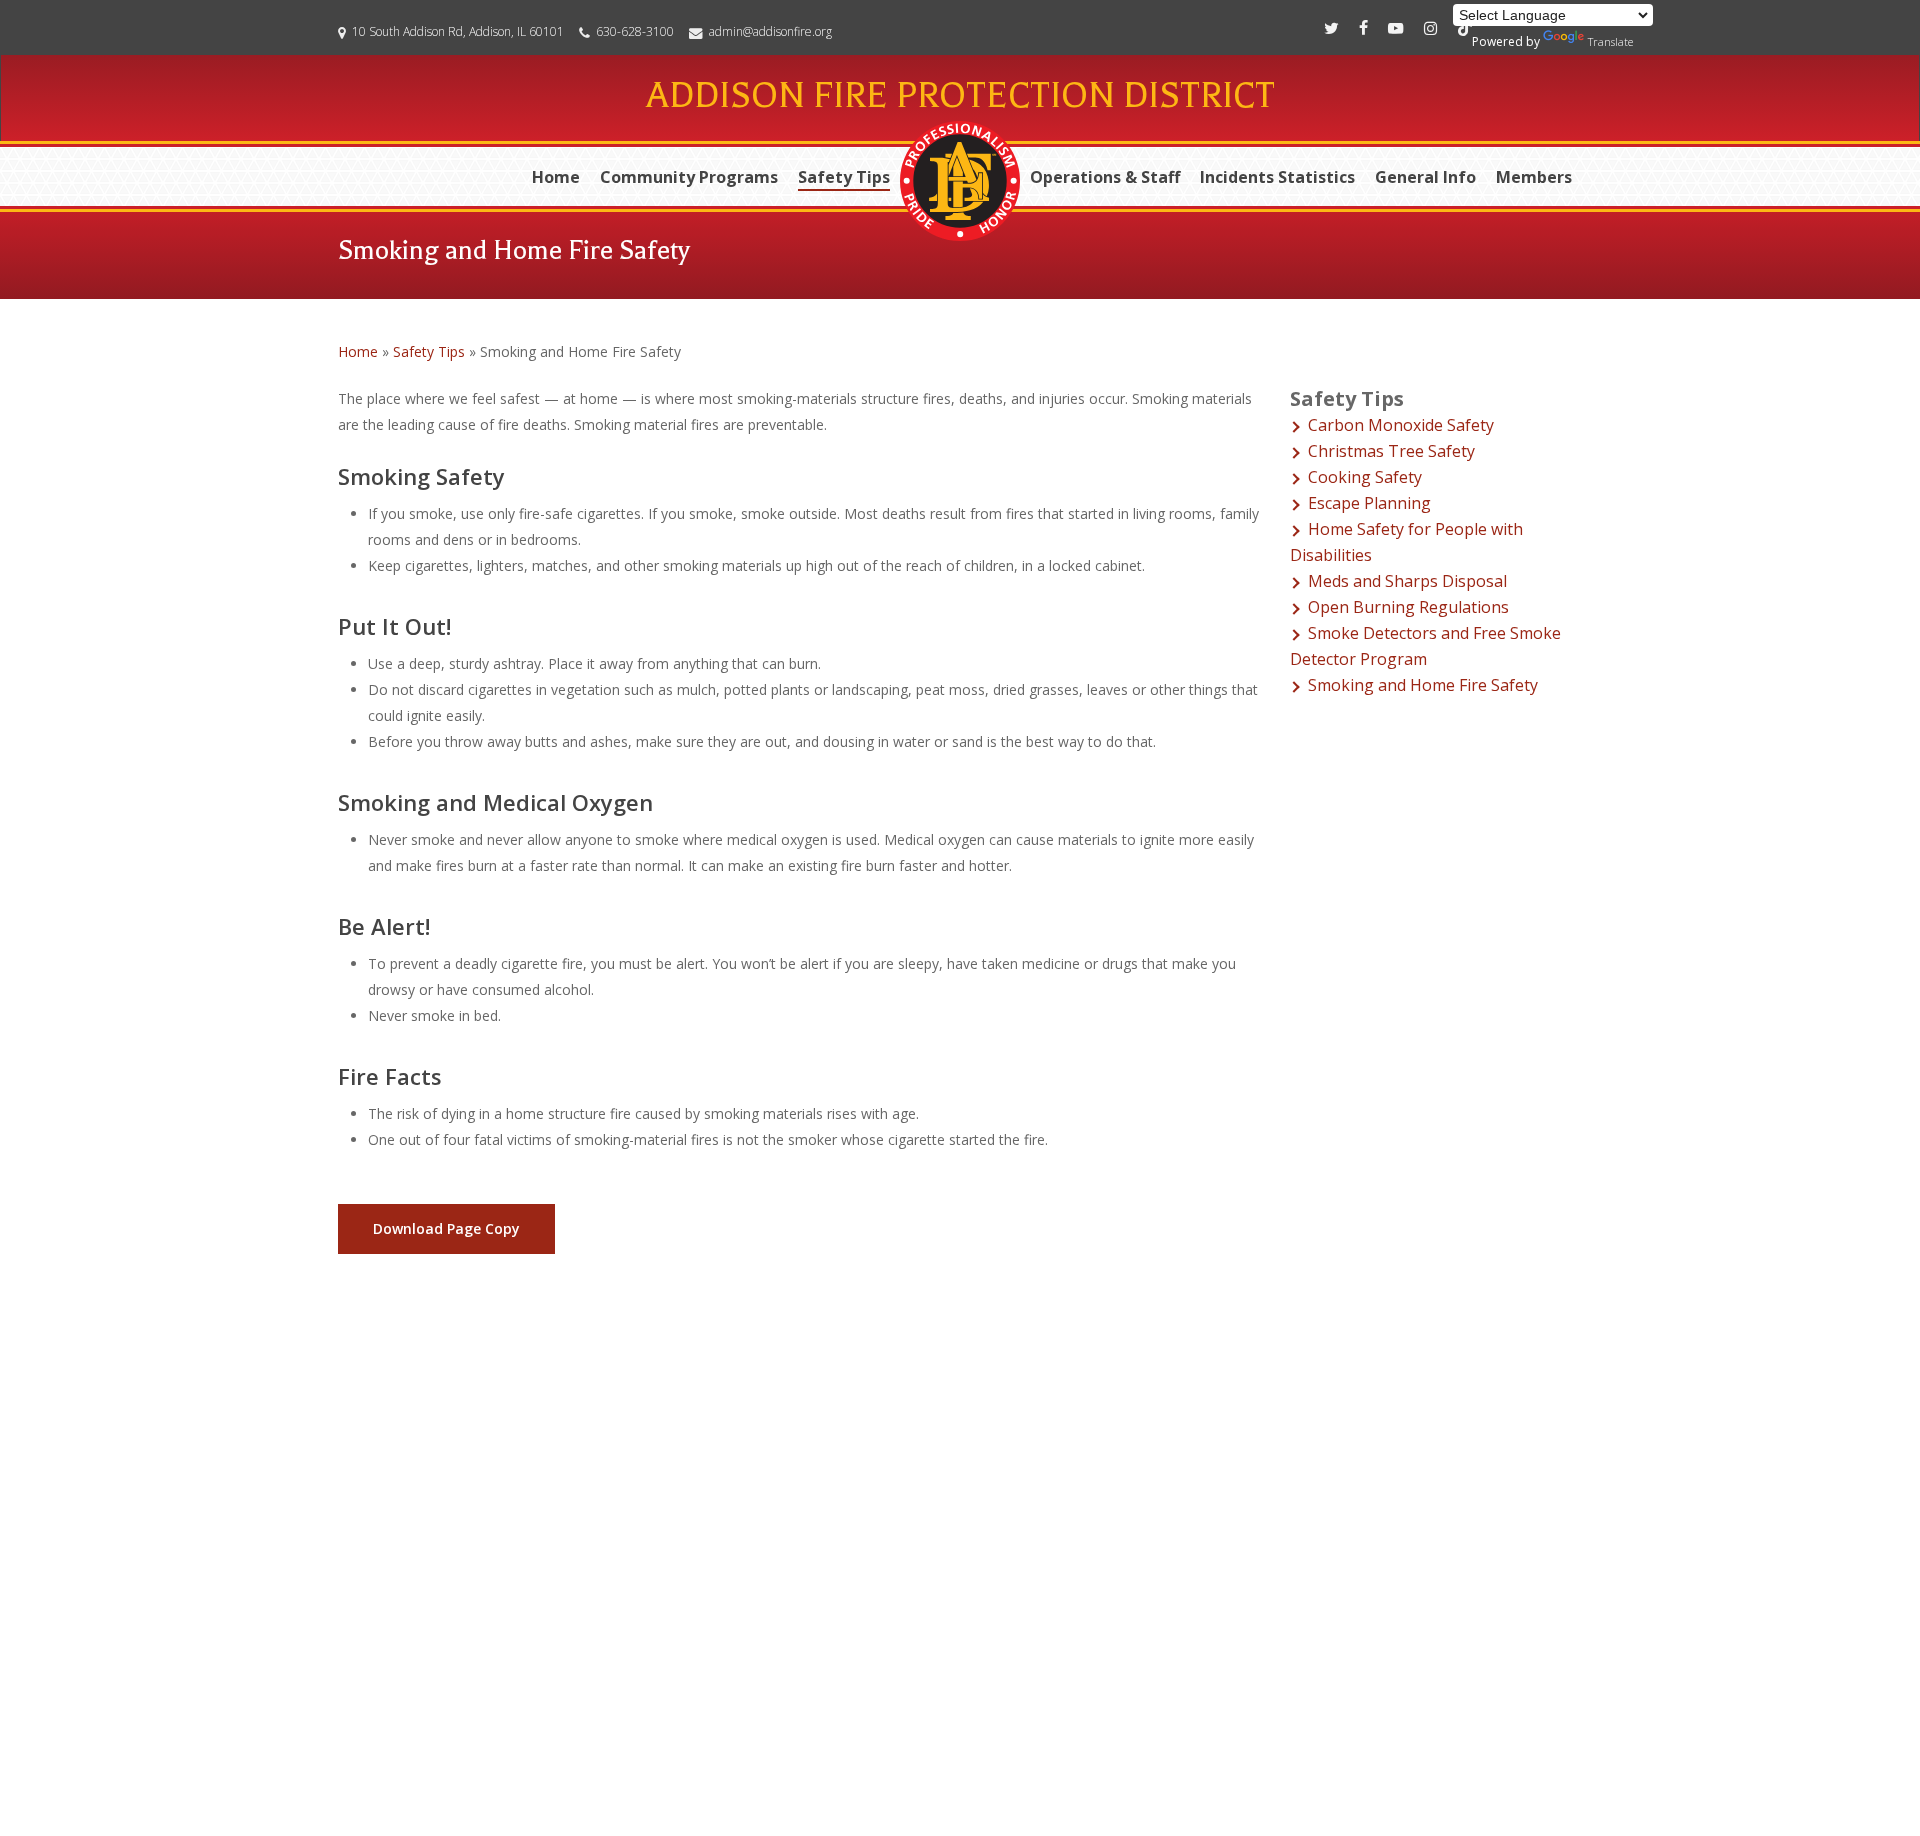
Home (358, 351)
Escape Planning (1369, 503)
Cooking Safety (1365, 477)
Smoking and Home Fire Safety (1423, 685)
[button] (446, 1229)
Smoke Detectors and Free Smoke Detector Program (1425, 646)
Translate (1610, 41)
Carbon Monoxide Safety (1401, 425)
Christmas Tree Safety (1391, 451)
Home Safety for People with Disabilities (1406, 542)
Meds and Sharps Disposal (1407, 581)
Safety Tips (429, 351)
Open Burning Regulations (1408, 607)
